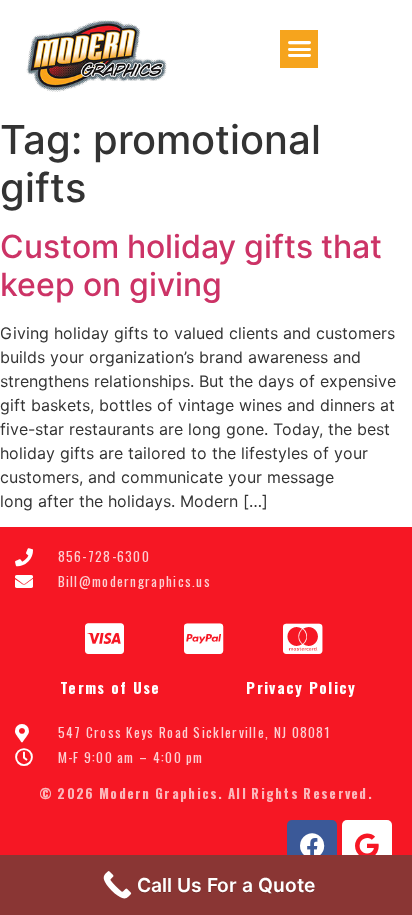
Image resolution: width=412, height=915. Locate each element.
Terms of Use (110, 687)
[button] (299, 49)
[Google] (367, 845)
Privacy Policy (301, 687)
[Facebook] (312, 845)
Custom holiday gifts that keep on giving (191, 265)
